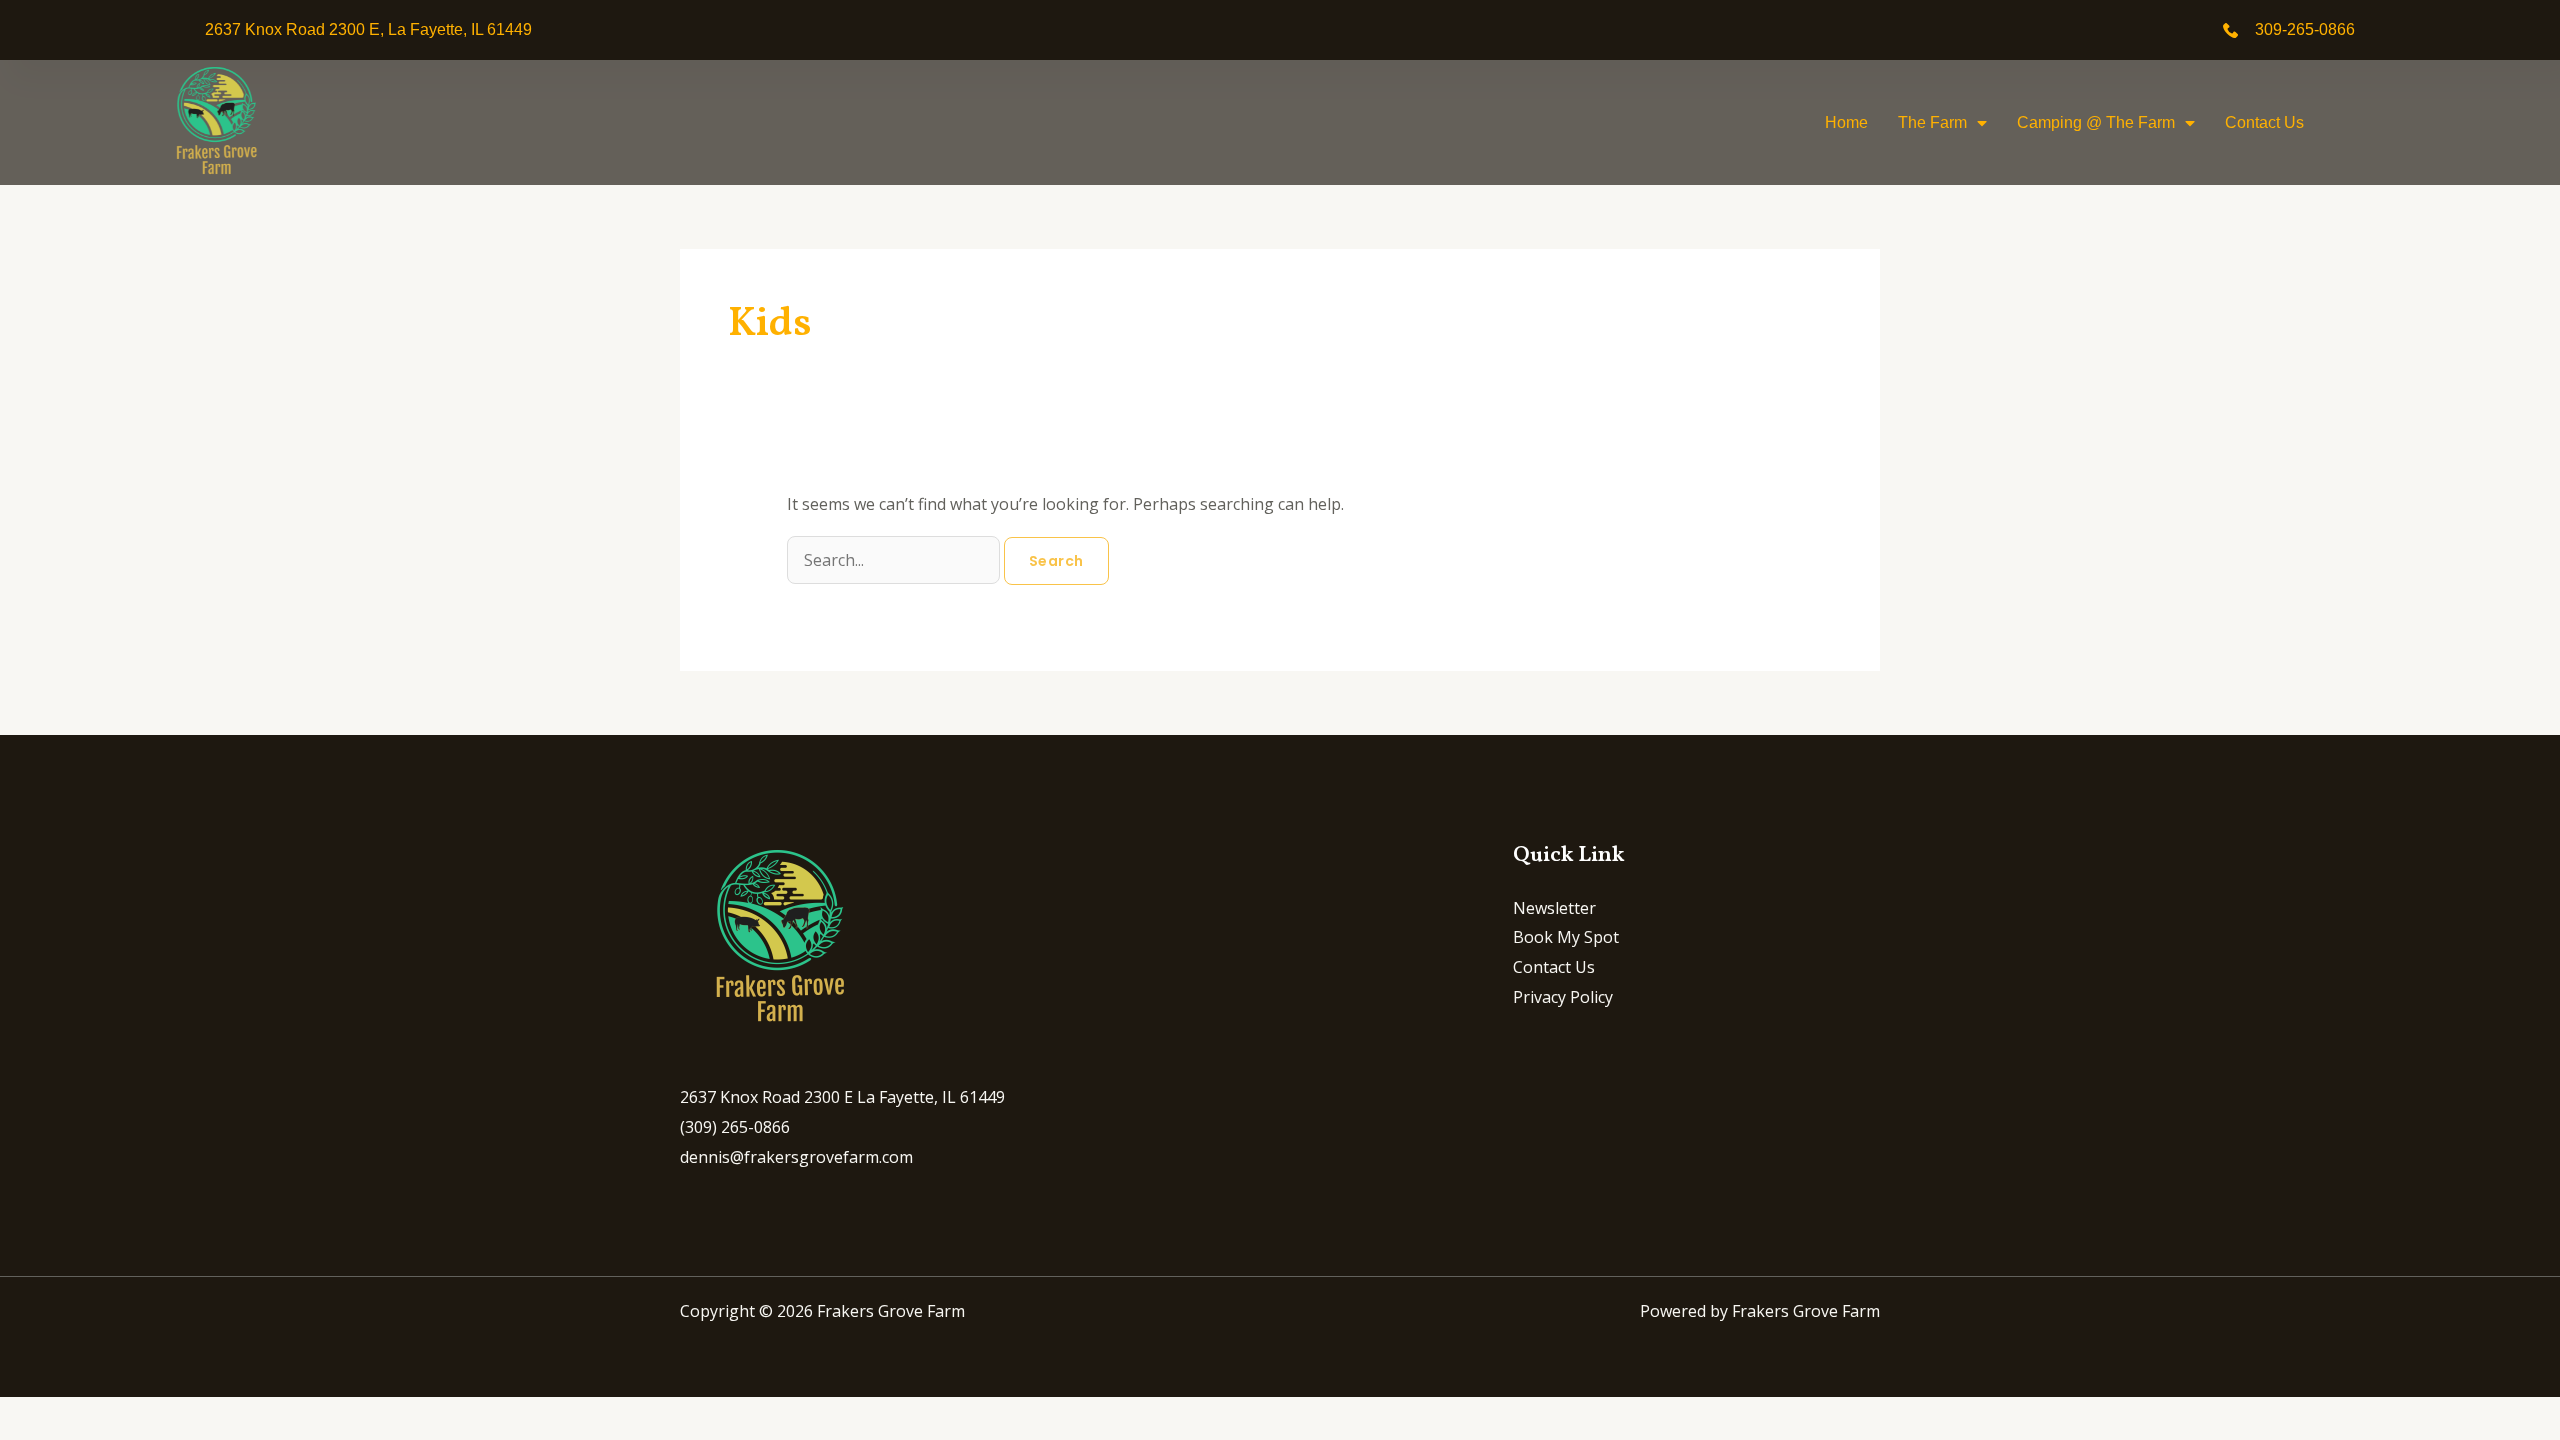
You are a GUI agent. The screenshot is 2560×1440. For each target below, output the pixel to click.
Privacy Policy (1563, 997)
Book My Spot (1566, 937)
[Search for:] (895, 560)
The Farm (1932, 122)
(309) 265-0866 (735, 1127)
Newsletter (1554, 908)
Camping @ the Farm (2096, 122)
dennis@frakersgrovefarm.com (796, 1157)
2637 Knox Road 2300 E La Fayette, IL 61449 (842, 1097)
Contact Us (2264, 122)
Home (1846, 122)
